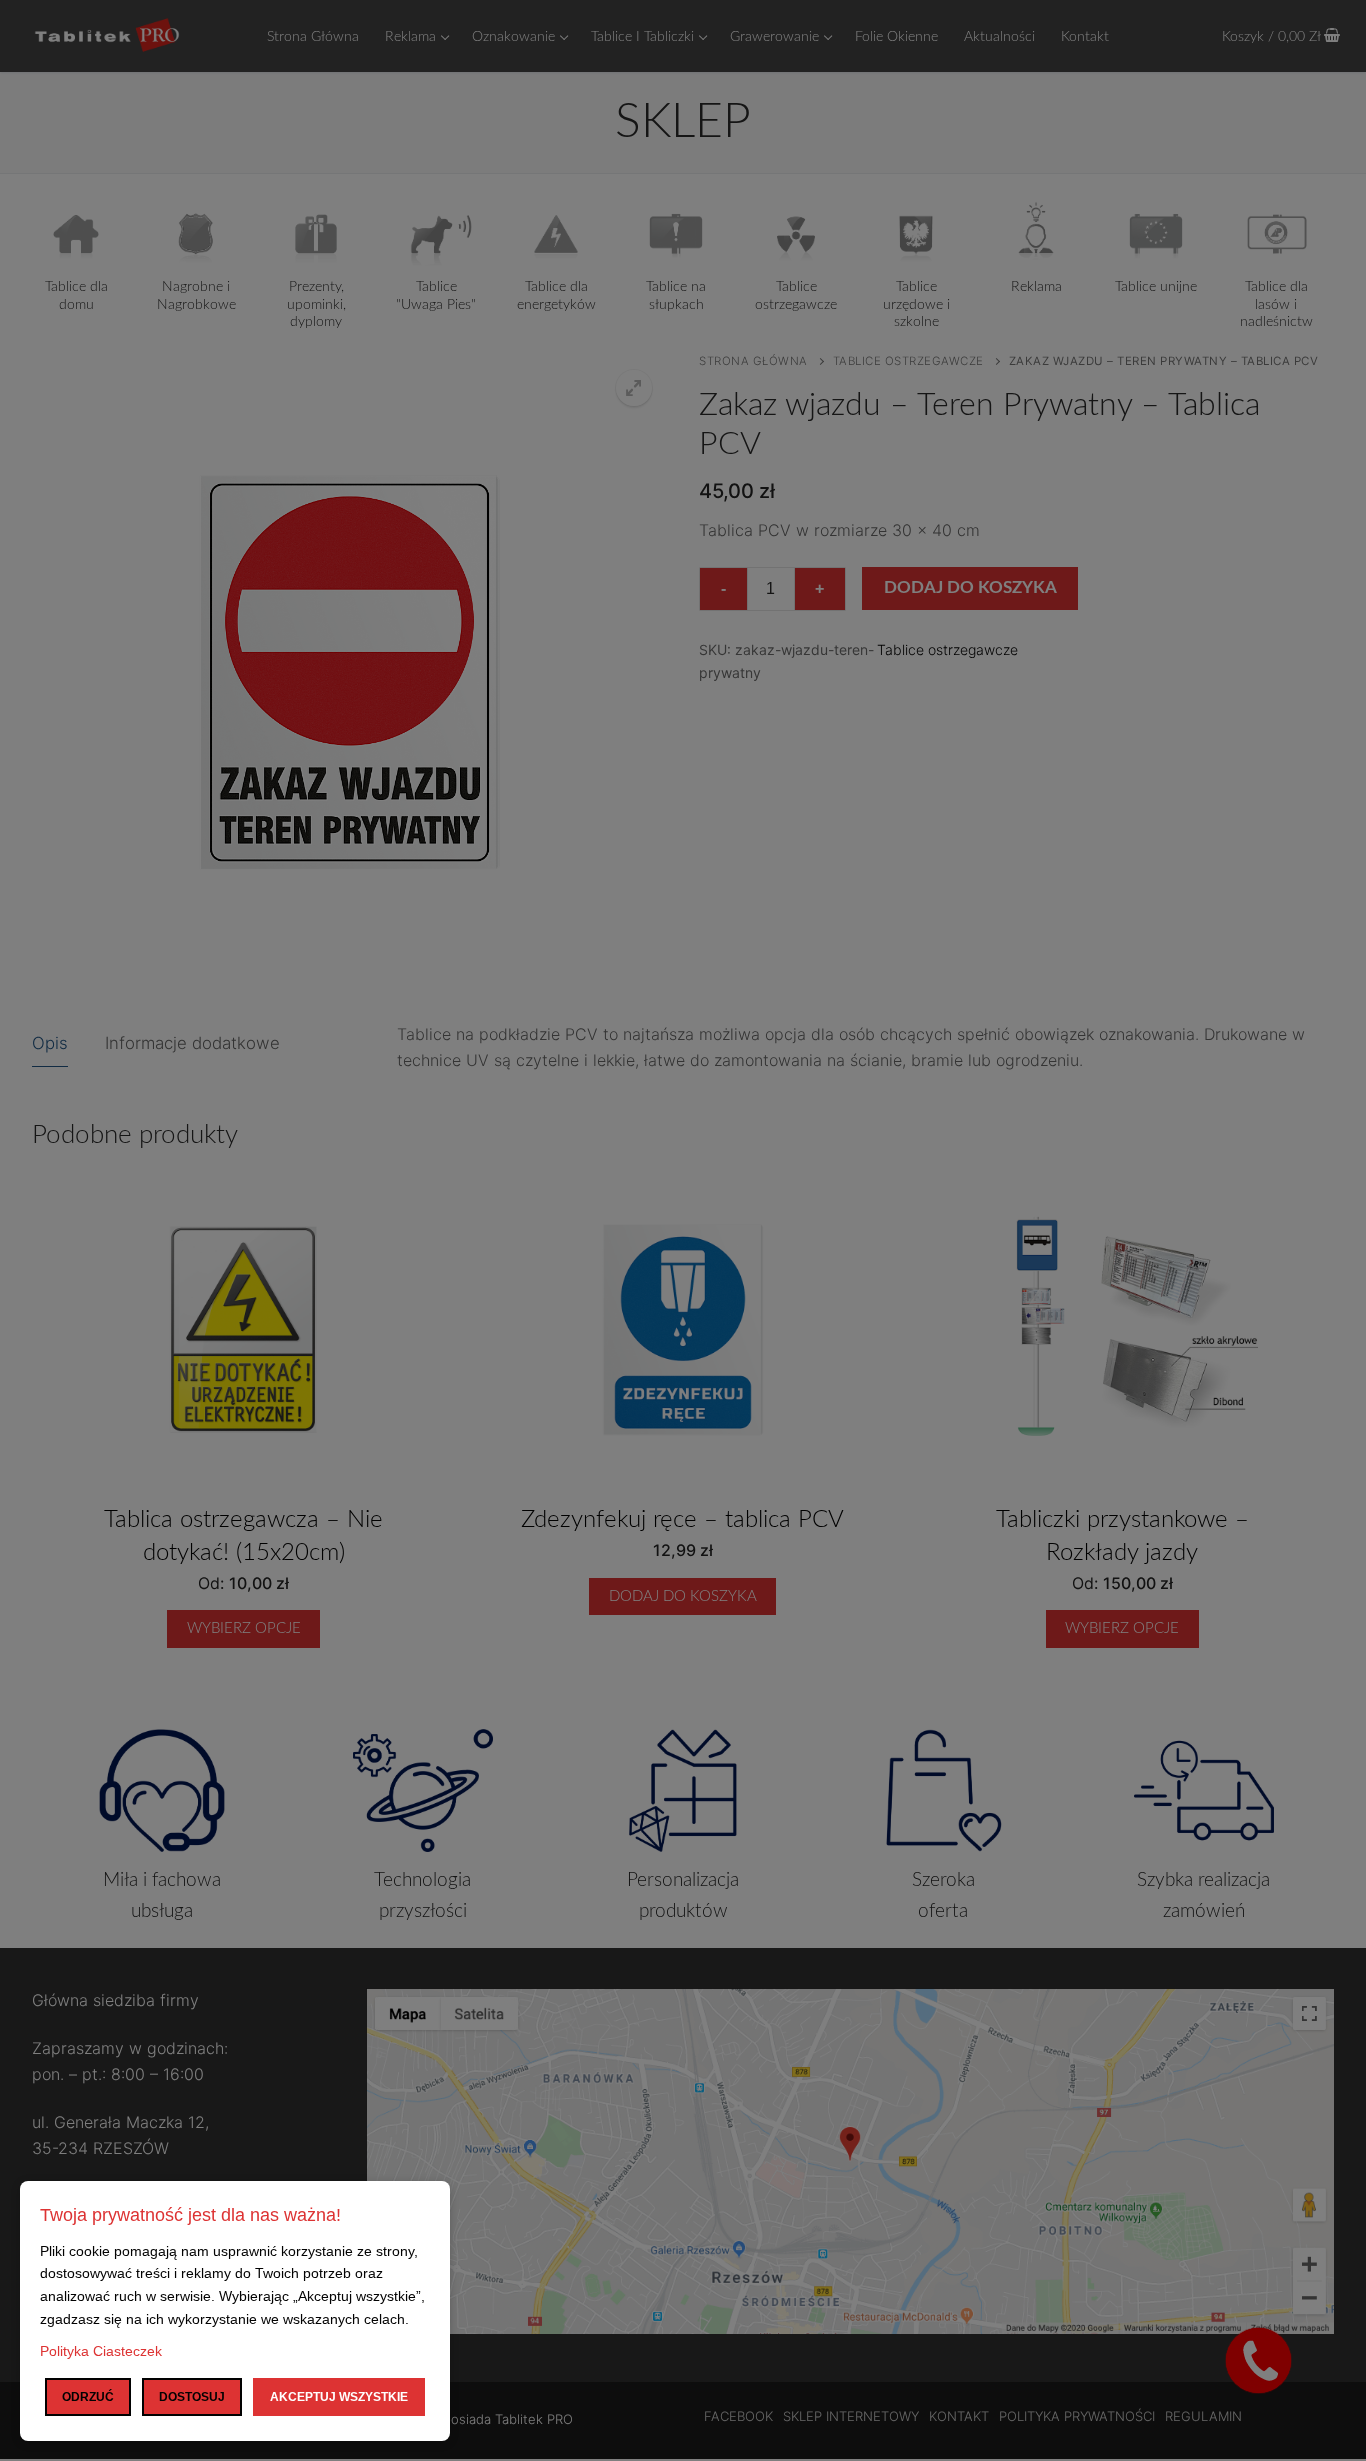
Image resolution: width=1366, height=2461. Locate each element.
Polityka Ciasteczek (101, 2351)
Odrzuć (88, 2397)
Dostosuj (192, 2397)
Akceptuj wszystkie (339, 2397)
